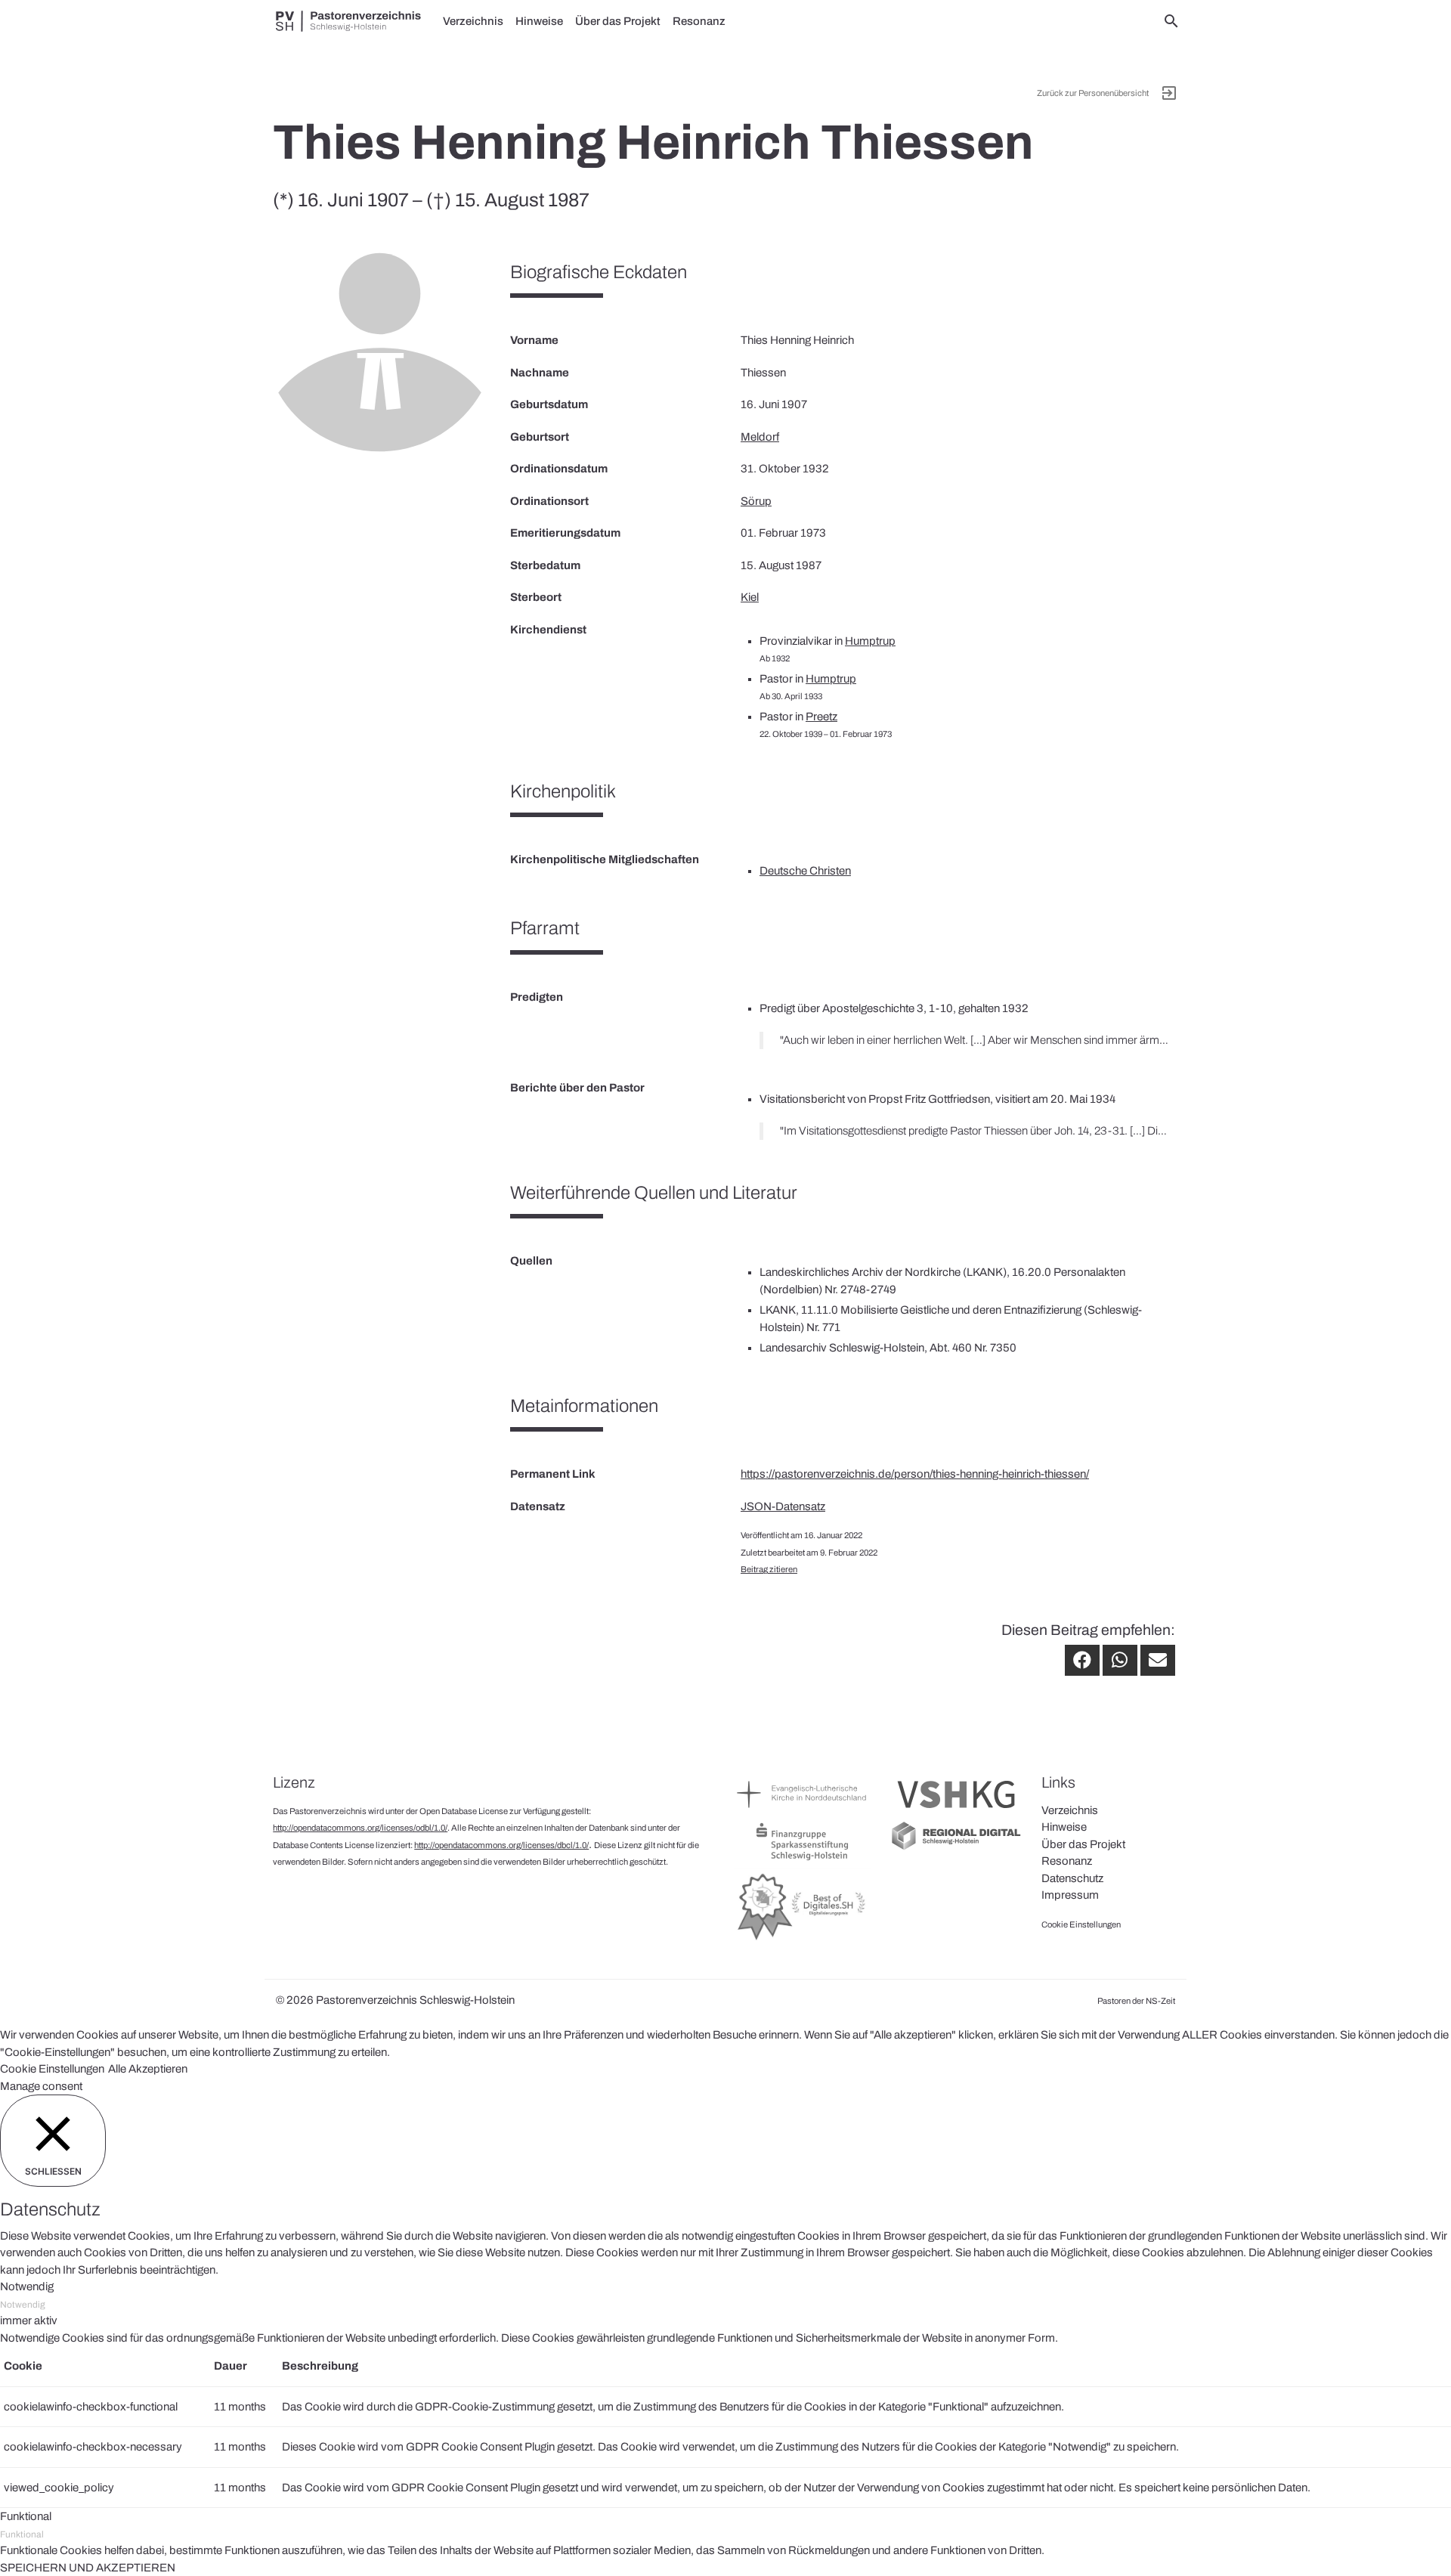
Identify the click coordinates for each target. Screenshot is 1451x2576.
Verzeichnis (473, 21)
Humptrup (870, 641)
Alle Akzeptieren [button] (148, 2069)
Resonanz (699, 21)
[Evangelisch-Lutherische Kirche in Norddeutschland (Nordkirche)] (802, 1812)
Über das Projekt (618, 21)
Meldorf (760, 437)
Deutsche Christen (805, 871)
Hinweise (539, 21)
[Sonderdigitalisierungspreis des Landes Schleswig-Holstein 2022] (802, 1940)
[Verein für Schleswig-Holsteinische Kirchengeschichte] (956, 1812)
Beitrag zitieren (769, 1569)
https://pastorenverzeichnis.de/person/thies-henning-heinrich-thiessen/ (915, 1474)
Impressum (1070, 1895)
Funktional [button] (26, 2516)
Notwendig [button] (27, 2287)
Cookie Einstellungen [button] (52, 2069)
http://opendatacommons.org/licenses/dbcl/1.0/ (501, 1845)
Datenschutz (1072, 1878)
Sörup (756, 501)
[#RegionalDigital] (956, 1848)
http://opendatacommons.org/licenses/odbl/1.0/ (360, 1828)
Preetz (821, 717)
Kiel (750, 597)
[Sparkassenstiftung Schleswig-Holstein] (802, 1859)
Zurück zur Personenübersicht (1093, 93)
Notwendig (23, 2305)
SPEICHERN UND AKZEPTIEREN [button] (88, 2568)
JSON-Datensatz (783, 1506)
